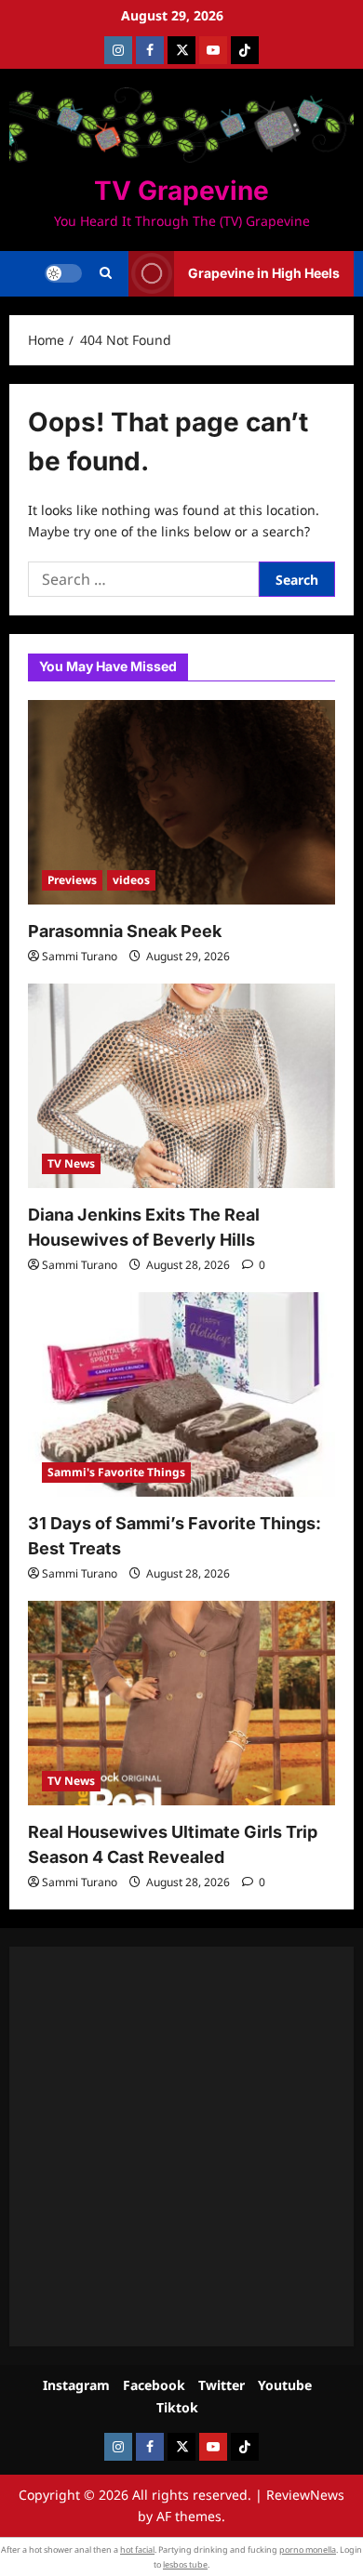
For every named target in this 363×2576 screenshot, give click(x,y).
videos (131, 880)
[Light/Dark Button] (63, 273)
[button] (106, 273)
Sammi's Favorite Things (116, 1472)
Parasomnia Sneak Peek (125, 931)
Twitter (222, 2385)
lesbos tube (185, 2564)
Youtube (285, 2385)
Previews (72, 880)
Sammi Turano (80, 956)
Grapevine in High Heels (264, 273)
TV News (71, 1163)
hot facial (137, 2550)
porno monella (308, 2550)
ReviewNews (305, 2495)
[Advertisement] (181, 2147)
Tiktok (177, 2407)
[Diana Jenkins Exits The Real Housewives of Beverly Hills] (181, 1086)
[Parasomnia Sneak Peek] (181, 802)
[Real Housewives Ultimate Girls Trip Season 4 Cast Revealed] (181, 1703)
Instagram (76, 2385)
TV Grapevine (181, 191)
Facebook (154, 2385)
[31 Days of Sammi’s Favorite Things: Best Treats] (181, 1394)
